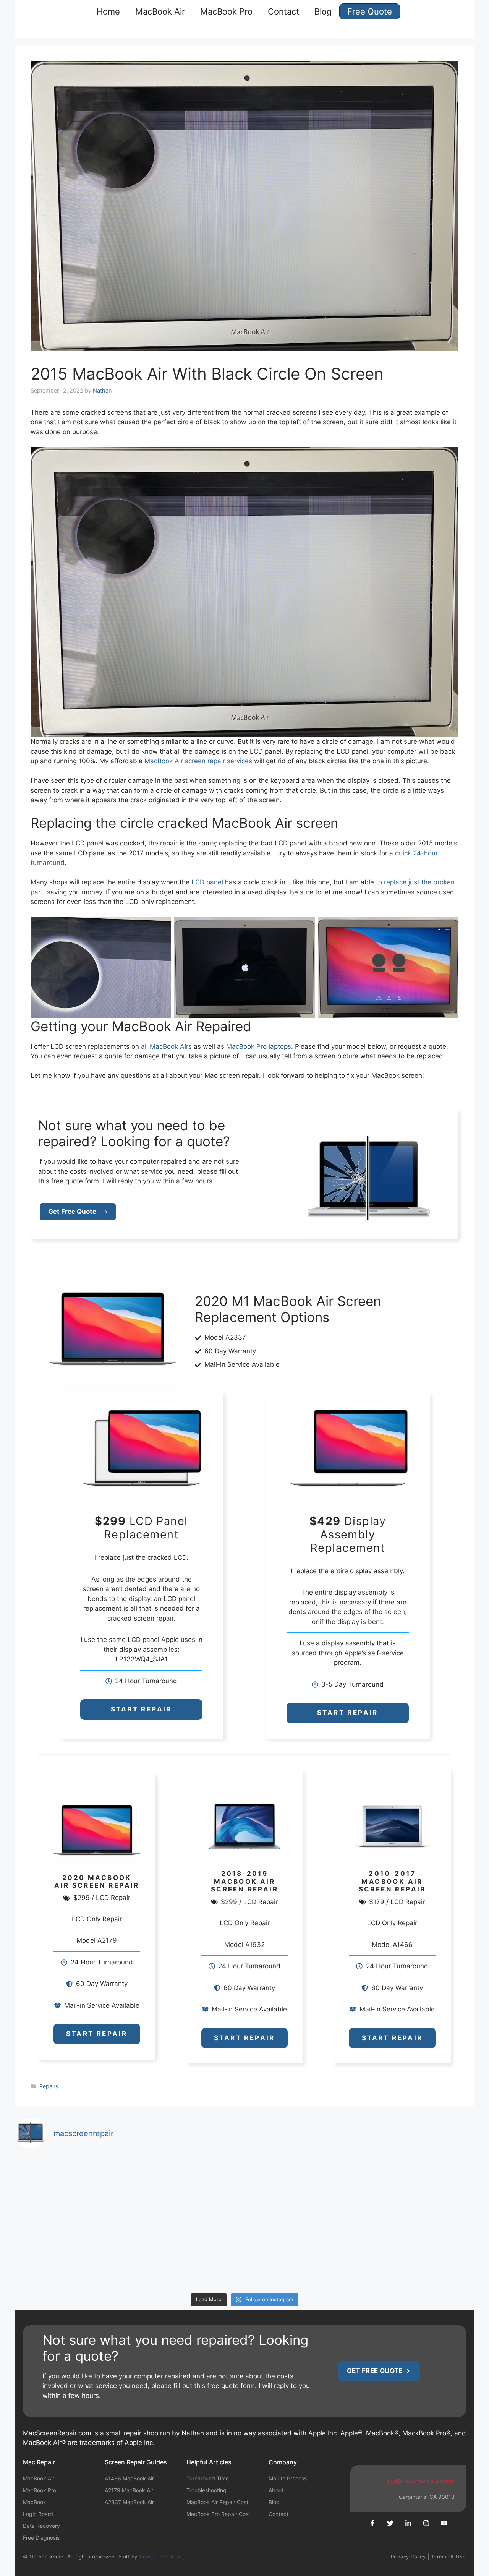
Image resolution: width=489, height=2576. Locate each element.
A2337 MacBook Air (129, 2502)
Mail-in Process (288, 2478)
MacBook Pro (226, 11)
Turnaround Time (208, 2478)
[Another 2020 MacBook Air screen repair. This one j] (302, 2256)
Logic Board (38, 2514)
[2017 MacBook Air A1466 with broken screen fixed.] (418, 2256)
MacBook (35, 2502)
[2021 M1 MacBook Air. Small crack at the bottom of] (418, 2189)
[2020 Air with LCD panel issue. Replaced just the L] (71, 2256)
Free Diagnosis (41, 2538)
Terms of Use (449, 2557)
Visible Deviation (160, 2557)
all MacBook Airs (166, 1046)
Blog (323, 11)
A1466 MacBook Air (129, 2478)
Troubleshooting (206, 2490)
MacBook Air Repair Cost (217, 2502)
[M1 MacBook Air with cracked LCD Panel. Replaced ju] (71, 2189)
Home (108, 11)
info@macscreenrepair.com (421, 2481)
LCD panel (207, 882)
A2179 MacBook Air (129, 2490)
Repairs (49, 2086)
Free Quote (370, 11)
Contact (283, 11)
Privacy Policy (408, 2557)
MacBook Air (160, 11)
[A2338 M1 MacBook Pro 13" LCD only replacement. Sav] (302, 2189)
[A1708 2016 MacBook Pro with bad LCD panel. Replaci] (187, 2189)
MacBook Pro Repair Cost (218, 2514)
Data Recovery (41, 2526)
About (276, 2490)
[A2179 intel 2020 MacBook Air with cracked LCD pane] (187, 2256)
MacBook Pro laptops (259, 1046)
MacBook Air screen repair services (198, 761)
